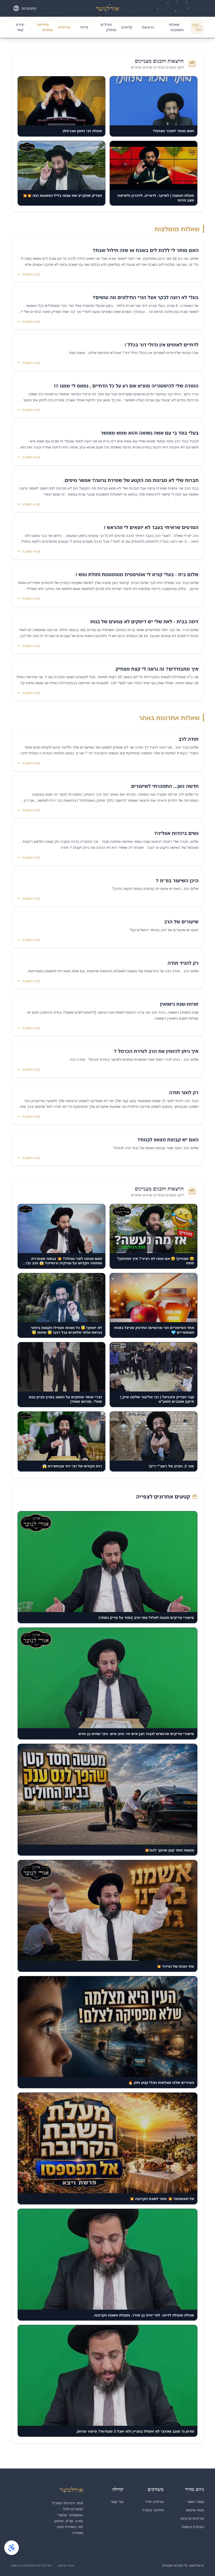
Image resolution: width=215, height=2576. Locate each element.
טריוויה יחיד (154, 2502)
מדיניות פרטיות (192, 2518)
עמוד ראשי (197, 27)
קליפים (127, 27)
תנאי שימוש (195, 2510)
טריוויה (64, 27)
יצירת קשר (20, 27)
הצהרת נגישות (193, 2527)
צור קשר (117, 2502)
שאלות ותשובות (176, 27)
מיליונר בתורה (45, 27)
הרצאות (148, 27)
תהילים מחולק (108, 27)
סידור (84, 27)
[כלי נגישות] (12, 2548)
